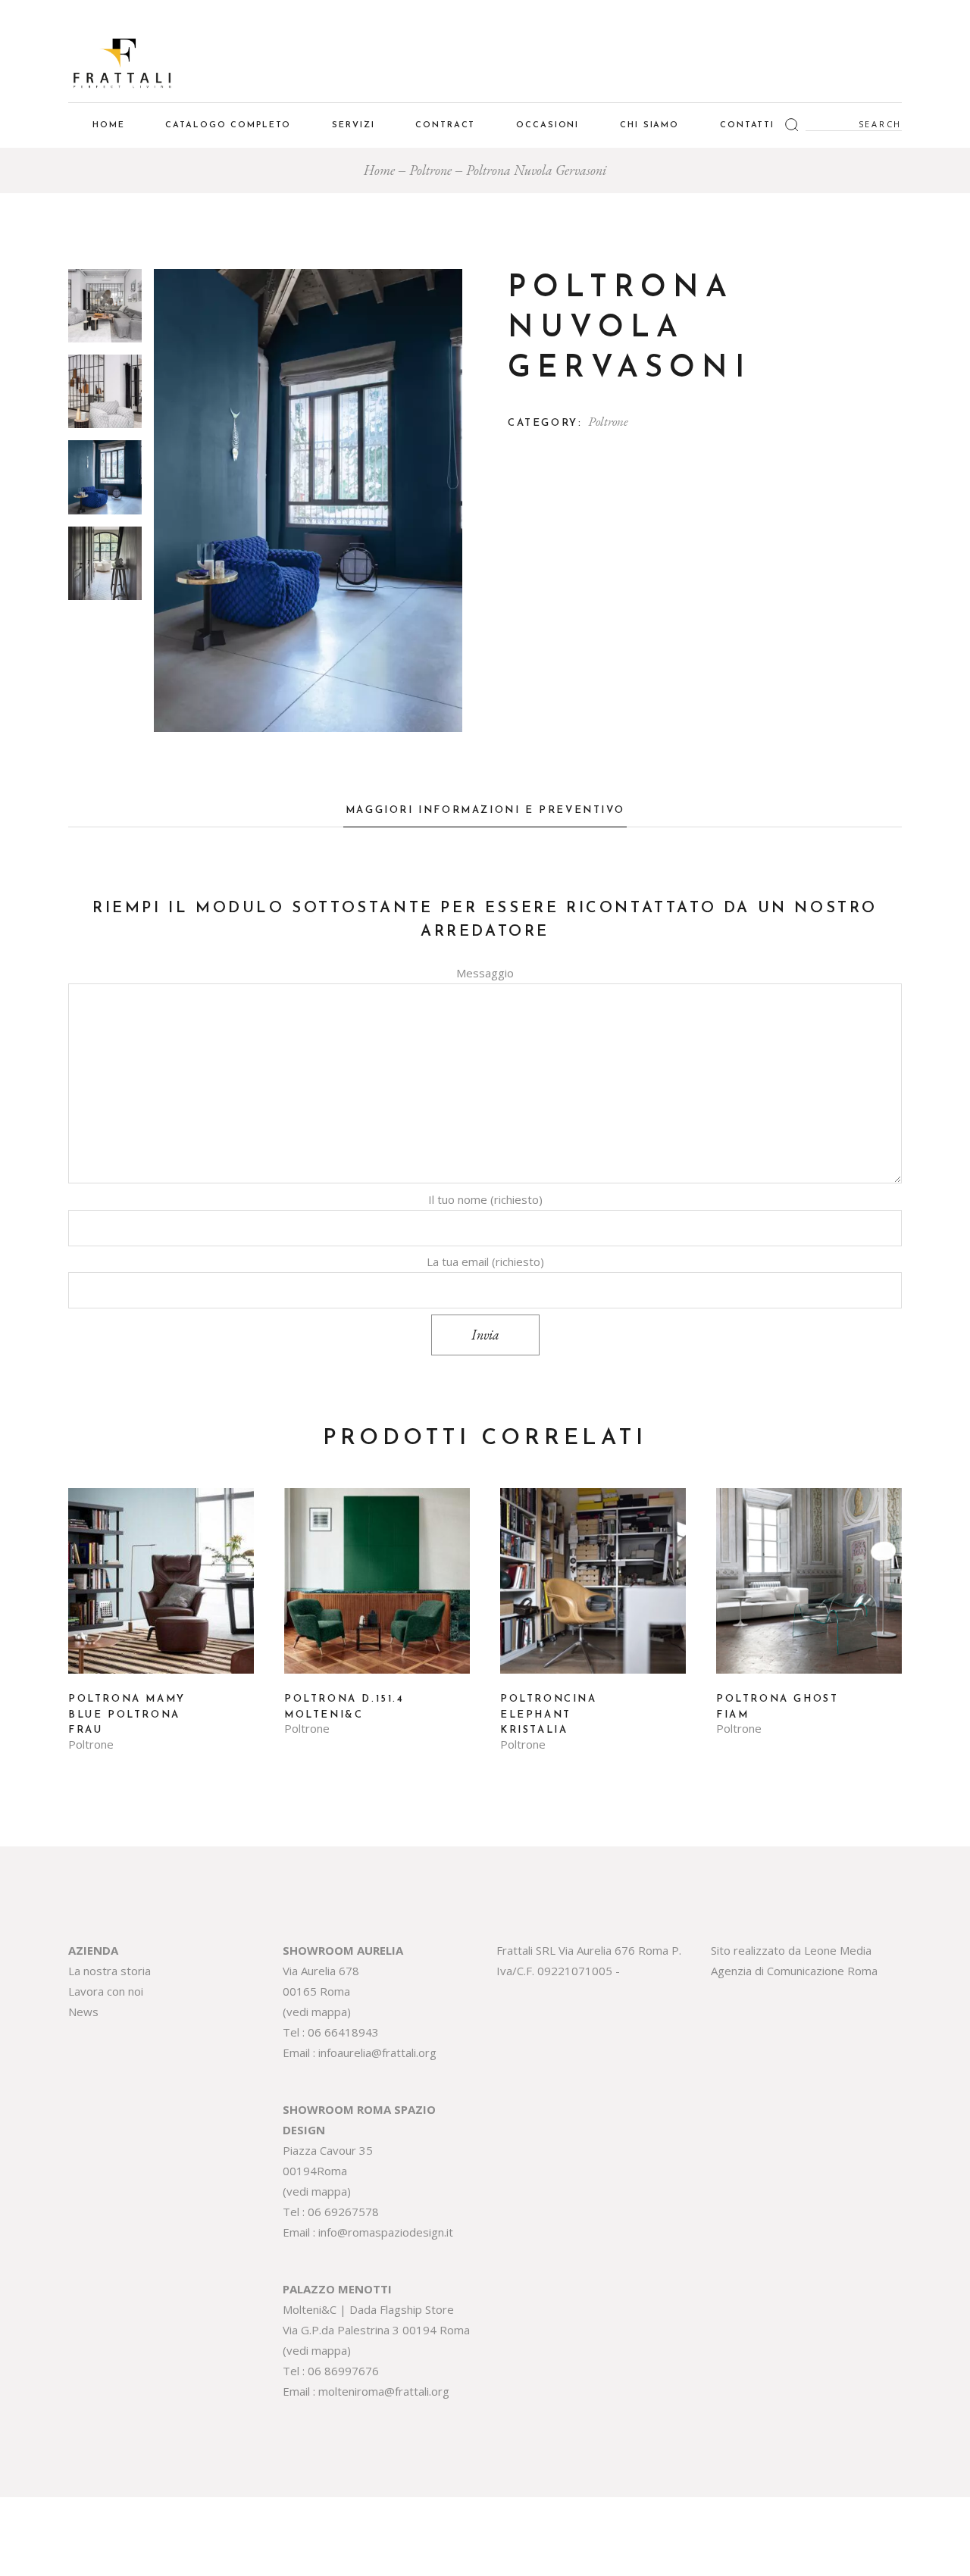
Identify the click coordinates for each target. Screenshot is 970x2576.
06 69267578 (343, 2212)
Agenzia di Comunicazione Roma (794, 1971)
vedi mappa (317, 2012)
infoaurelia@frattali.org (377, 2052)
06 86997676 (343, 2371)
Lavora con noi (106, 1991)
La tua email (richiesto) (485, 1261)
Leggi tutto (161, 1592)
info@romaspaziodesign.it (386, 2232)
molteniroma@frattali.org (384, 2391)
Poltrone (608, 421)
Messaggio (485, 973)
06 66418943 (343, 2032)
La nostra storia (110, 1971)
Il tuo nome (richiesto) (485, 1199)
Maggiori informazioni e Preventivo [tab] (485, 810)
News (83, 2012)
